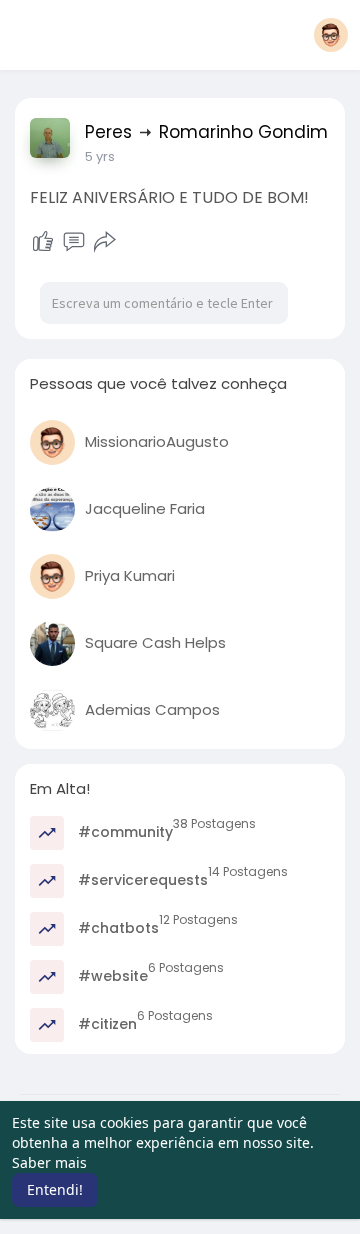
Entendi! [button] (55, 1189)
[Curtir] (43, 242)
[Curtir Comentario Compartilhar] (73, 242)
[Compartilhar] (105, 242)
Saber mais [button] (49, 1162)
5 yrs (100, 156)
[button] (331, 35)
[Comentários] (74, 242)
